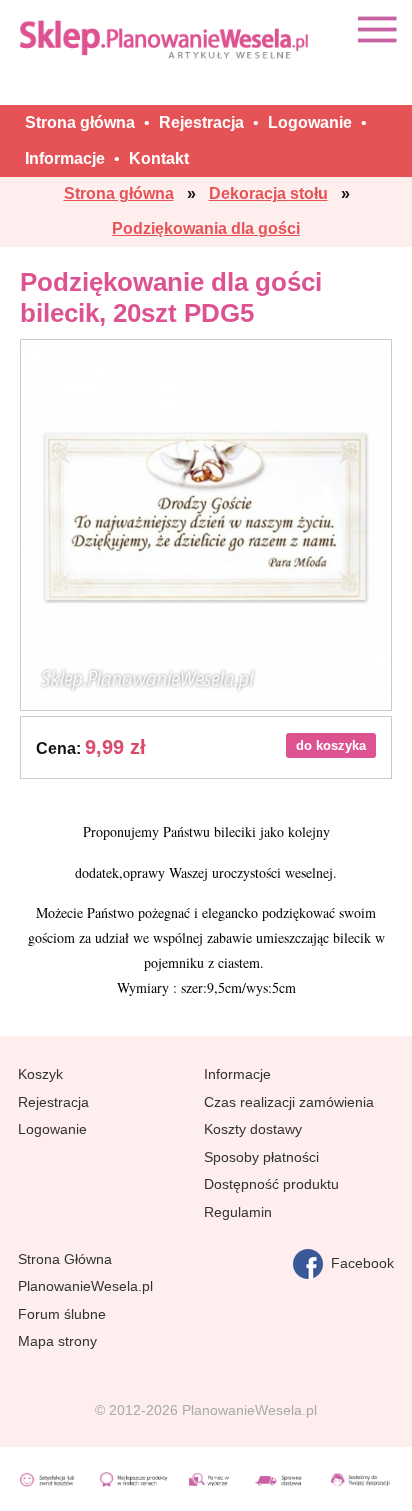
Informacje (237, 1074)
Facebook (358, 1263)
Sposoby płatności (261, 1157)
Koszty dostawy (253, 1129)
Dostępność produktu (271, 1184)
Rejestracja (53, 1102)
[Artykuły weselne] (166, 38)
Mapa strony (57, 1341)
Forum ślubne (62, 1314)
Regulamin (238, 1212)
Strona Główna (65, 1259)
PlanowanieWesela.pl (85, 1286)
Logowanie (52, 1129)
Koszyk (40, 1074)
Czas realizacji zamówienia (289, 1102)
